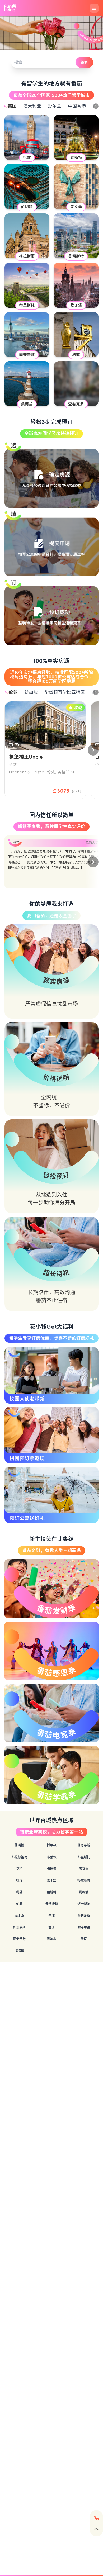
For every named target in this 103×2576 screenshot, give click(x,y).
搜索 (84, 62)
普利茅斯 (84, 1915)
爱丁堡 (51, 1880)
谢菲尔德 (84, 1927)
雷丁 (51, 1927)
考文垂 (84, 1869)
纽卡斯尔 (84, 1904)
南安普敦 (19, 1939)
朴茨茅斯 (19, 1927)
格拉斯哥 (84, 1880)
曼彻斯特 (51, 1904)
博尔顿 (51, 1845)
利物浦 (84, 1892)
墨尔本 (51, 1939)
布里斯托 (84, 1857)
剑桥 (19, 1869)
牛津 (51, 1915)
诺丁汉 (19, 1915)
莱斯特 (51, 1892)
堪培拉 (19, 1950)
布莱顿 (51, 1857)
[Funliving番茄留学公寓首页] (10, 8)
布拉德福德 (19, 1857)
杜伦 (19, 1880)
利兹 (19, 1892)
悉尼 (84, 1939)
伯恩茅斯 (84, 1845)
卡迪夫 (51, 1869)
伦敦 (19, 1904)
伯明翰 (19, 1845)
